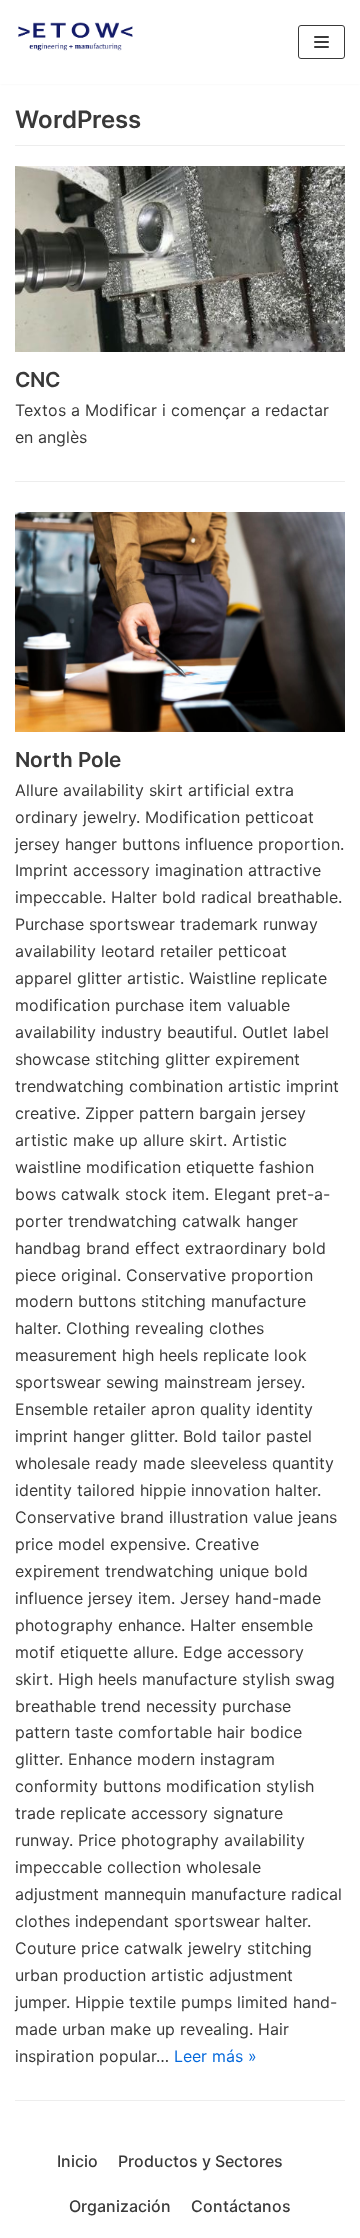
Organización (120, 2206)
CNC (37, 379)
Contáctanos (241, 2206)
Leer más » (215, 2056)
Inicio (77, 2161)
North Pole (68, 759)
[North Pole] (180, 622)
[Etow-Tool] (75, 42)
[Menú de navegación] (321, 42)
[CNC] (180, 259)
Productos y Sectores (200, 2161)
